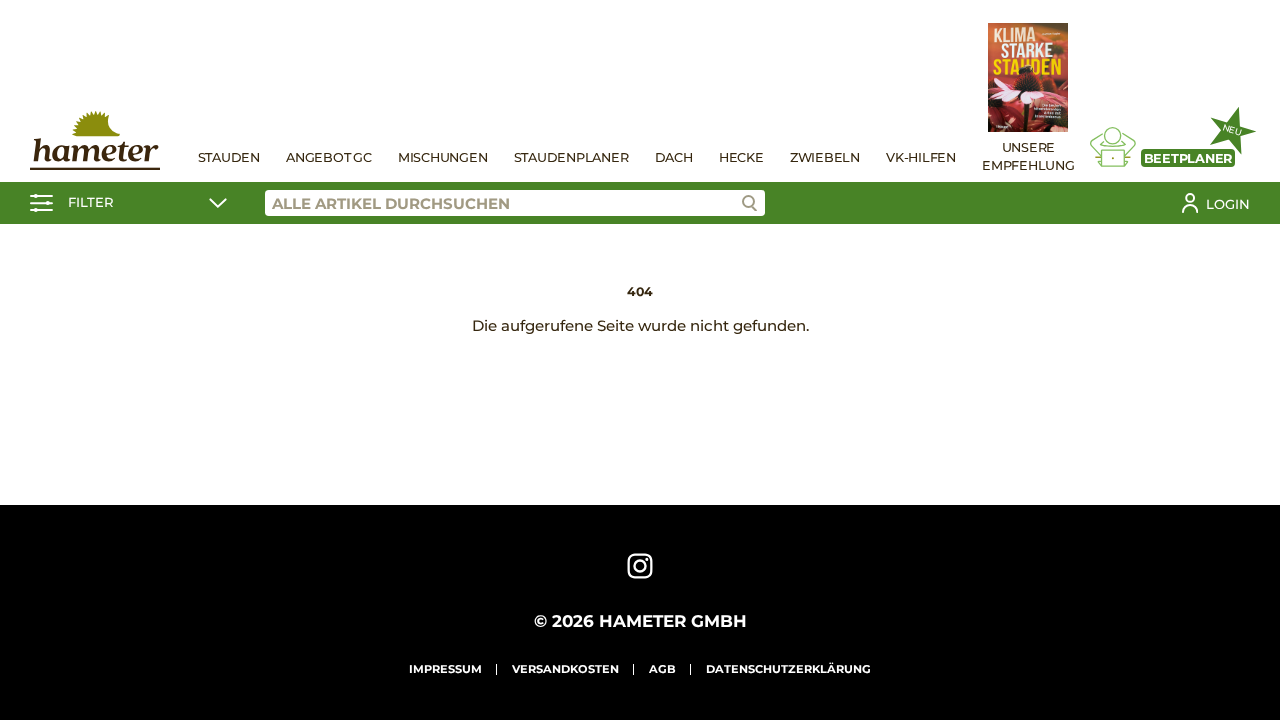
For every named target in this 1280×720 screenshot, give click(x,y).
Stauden (229, 157)
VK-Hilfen (921, 157)
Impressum (445, 669)
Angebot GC (329, 157)
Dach (674, 157)
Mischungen (443, 157)
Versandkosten (565, 669)
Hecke (741, 157)
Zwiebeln (825, 157)
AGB (662, 669)
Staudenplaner (571, 157)
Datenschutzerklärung (788, 669)
